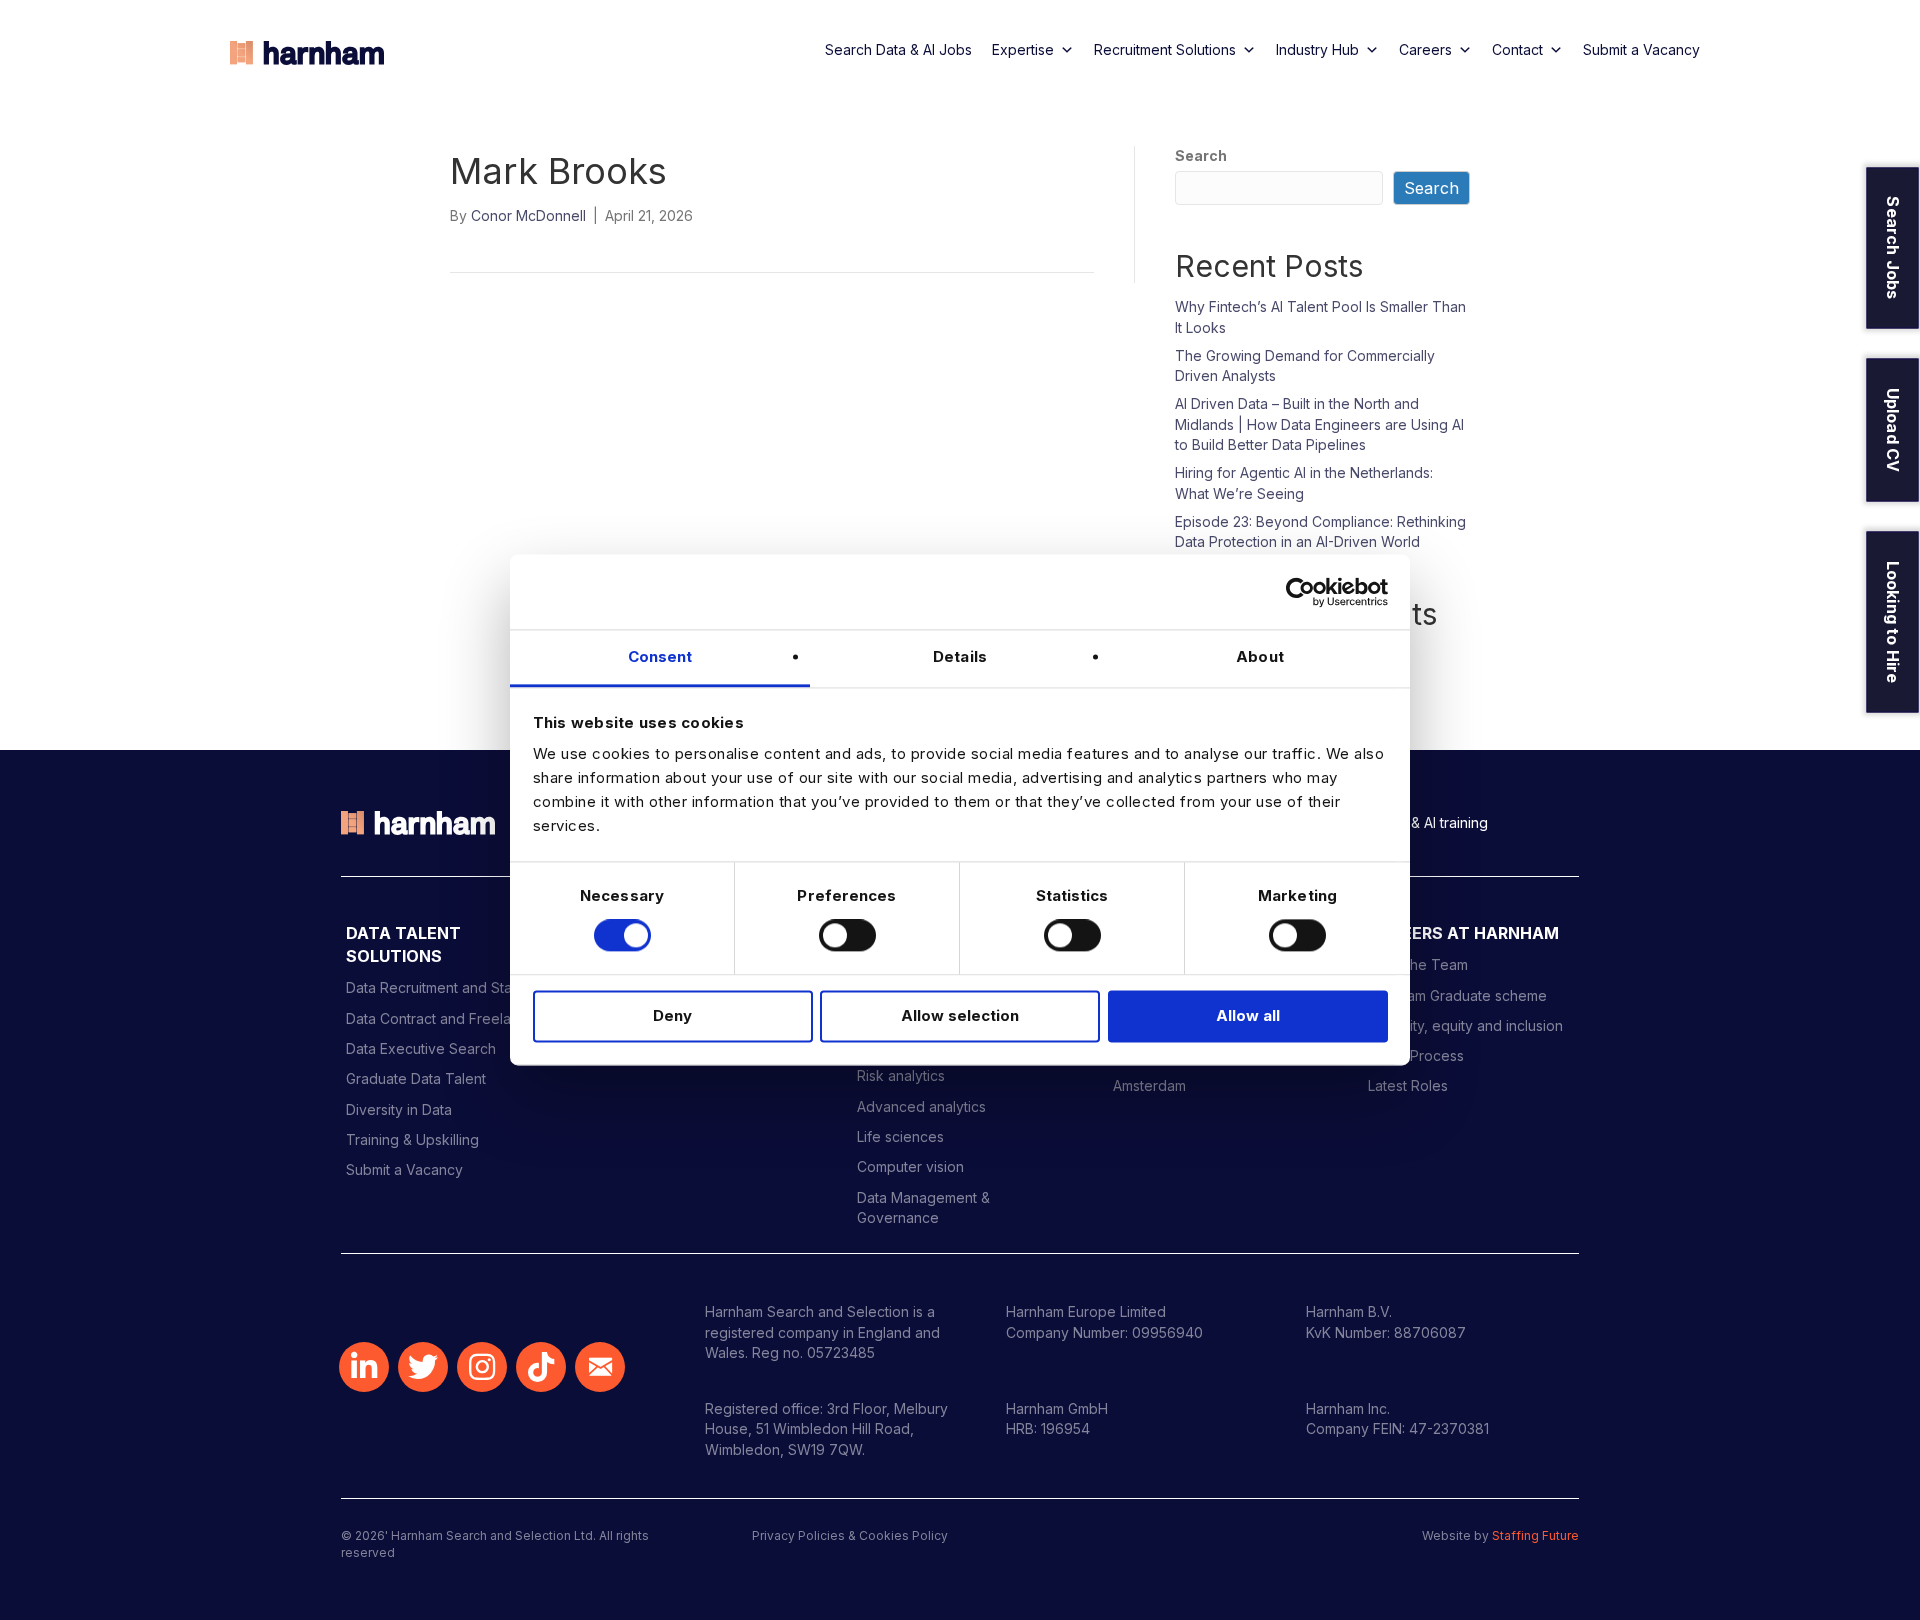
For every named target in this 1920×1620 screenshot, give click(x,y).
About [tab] (1260, 656)
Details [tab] (960, 656)
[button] (364, 1367)
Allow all (1248, 1015)
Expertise (1023, 49)
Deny (672, 1015)
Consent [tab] (660, 656)
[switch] (847, 936)
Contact (1517, 49)
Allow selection (960, 1015)
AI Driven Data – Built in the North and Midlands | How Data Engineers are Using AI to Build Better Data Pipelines (1319, 424)
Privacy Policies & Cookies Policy (850, 1535)
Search (1201, 155)
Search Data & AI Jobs (898, 49)
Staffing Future (1535, 1535)
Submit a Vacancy (1641, 49)
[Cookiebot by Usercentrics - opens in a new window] (1300, 592)
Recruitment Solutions (1165, 49)
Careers (1425, 49)
